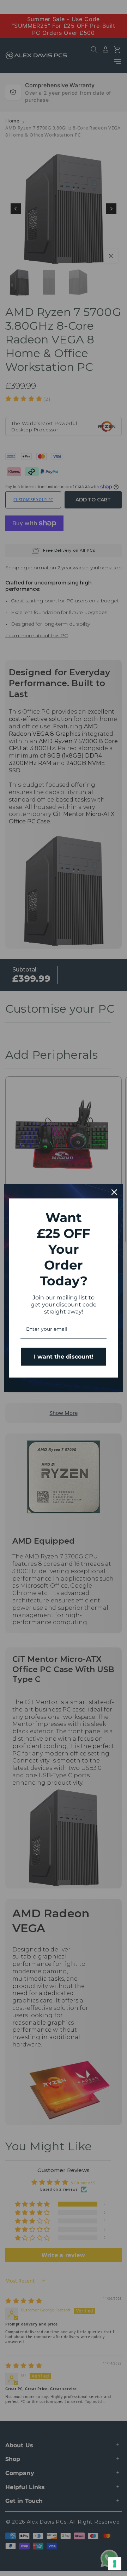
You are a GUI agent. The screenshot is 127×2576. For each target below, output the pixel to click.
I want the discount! (64, 1357)
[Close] (114, 1192)
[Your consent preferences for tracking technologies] (115, 2564)
